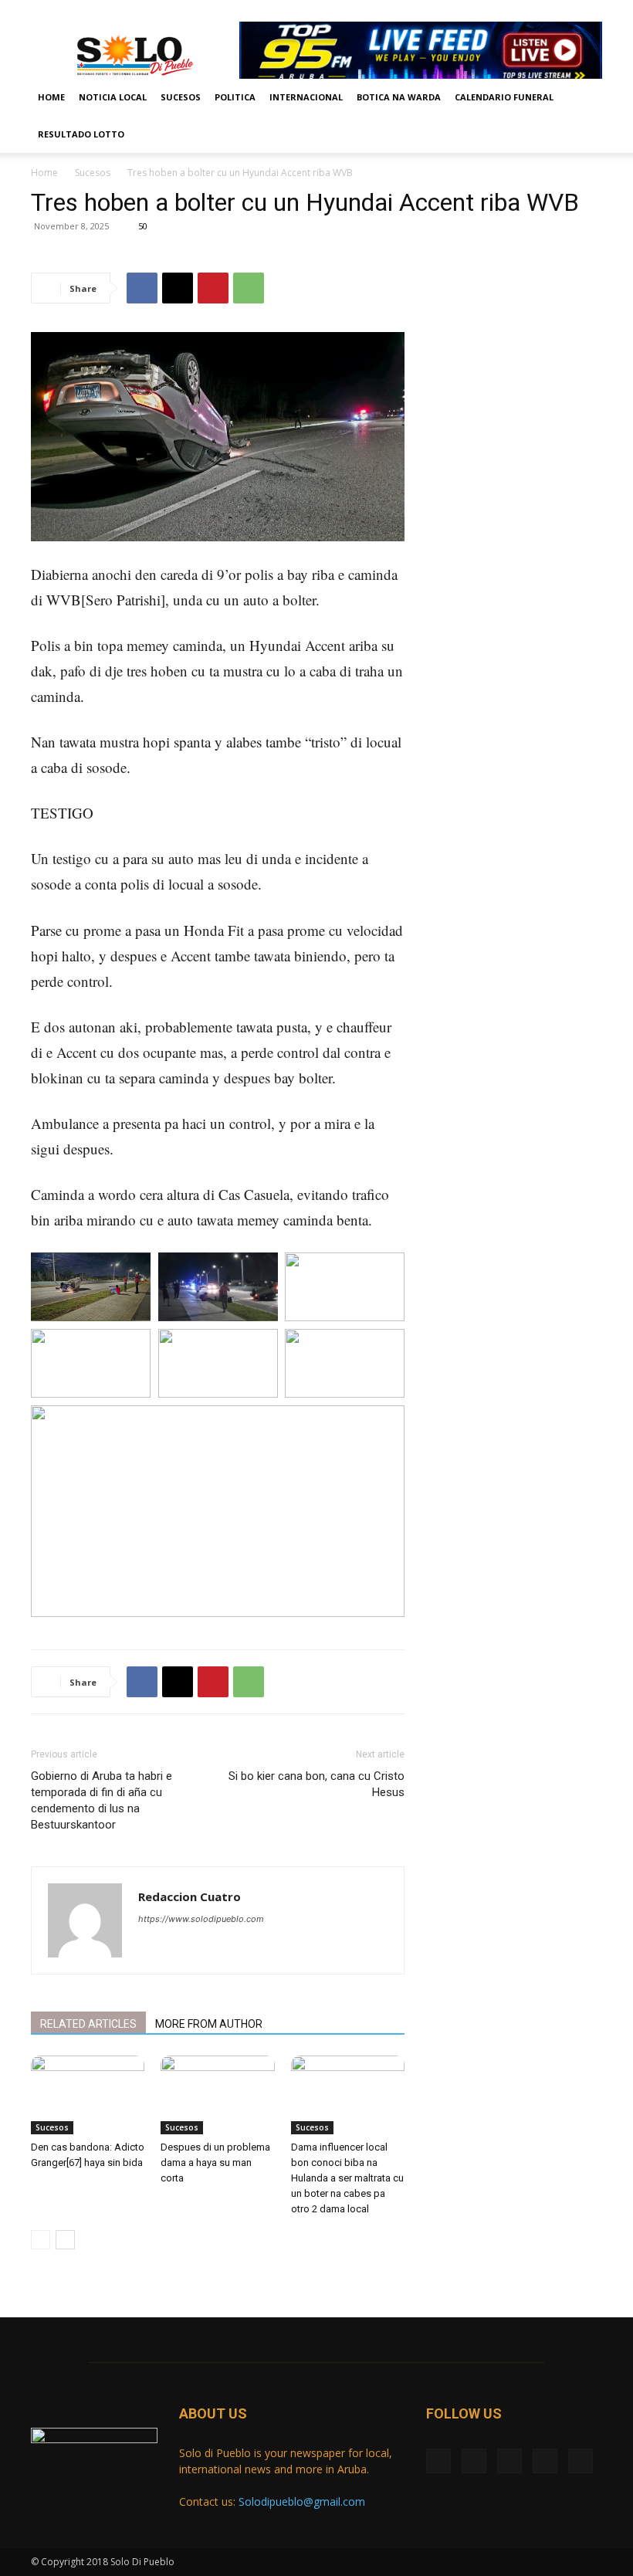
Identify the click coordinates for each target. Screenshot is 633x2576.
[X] (514, 11)
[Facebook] (489, 11)
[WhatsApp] (249, 288)
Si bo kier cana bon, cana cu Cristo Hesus (316, 1784)
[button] (584, 98)
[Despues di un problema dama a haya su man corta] (217, 2095)
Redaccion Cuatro (190, 1896)
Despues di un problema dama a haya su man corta (215, 2162)
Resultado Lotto (81, 134)
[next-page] (65, 2240)
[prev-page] (41, 2240)
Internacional (306, 97)
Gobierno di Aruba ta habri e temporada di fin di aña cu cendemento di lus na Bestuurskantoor (102, 1800)
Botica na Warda (399, 97)
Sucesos (181, 97)
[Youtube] (591, 11)
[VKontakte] (565, 11)
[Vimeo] (540, 11)
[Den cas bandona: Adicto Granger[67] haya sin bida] (88, 2095)
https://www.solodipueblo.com (201, 1919)
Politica (235, 97)
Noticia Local (113, 97)
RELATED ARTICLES (88, 2024)
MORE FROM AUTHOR (209, 2024)
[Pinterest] (213, 288)
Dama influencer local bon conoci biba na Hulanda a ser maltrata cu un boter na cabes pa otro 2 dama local (347, 2178)
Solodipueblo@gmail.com (302, 2501)
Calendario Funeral (504, 97)
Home (51, 97)
